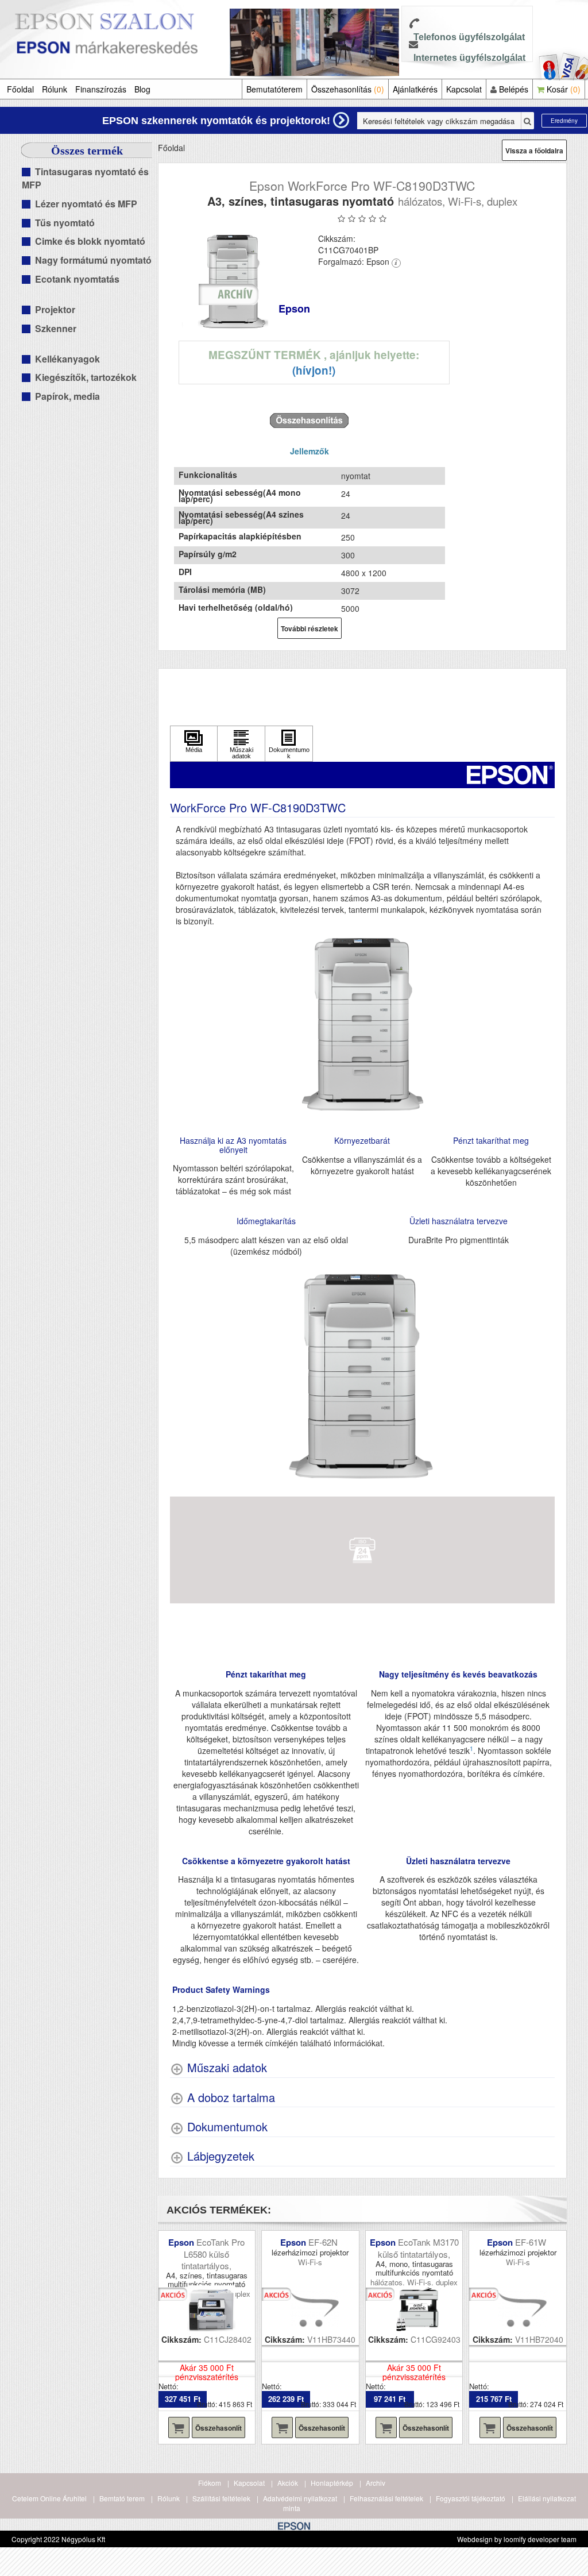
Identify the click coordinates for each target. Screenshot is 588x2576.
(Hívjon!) (314, 370)
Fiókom (210, 2483)
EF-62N (324, 2242)
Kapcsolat (464, 89)
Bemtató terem (122, 2498)
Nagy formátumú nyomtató (93, 260)
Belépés (512, 89)
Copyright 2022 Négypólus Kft (58, 2539)
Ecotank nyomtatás (77, 279)
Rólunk (55, 89)
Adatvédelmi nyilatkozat (300, 2498)
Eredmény (564, 121)
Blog (142, 89)
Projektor (55, 309)
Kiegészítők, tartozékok (86, 377)
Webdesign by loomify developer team (517, 2539)
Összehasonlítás (348, 89)
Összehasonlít (218, 2428)
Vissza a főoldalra (534, 151)
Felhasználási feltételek (386, 2498)
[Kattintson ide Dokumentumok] (289, 744)
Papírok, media (67, 396)
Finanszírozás (101, 89)
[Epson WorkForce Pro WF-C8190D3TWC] (234, 281)
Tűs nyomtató (65, 223)
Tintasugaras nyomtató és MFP (85, 178)
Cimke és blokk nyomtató (90, 241)
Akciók (288, 2483)
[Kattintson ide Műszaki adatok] (241, 744)
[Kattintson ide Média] (194, 744)
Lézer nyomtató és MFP (86, 204)
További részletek (310, 628)
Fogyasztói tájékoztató (471, 2498)
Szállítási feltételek (221, 2498)
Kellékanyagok (67, 359)
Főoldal (20, 89)
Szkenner (56, 328)
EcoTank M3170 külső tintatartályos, (418, 2248)
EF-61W (532, 2242)
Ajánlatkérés (415, 89)
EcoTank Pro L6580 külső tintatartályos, (213, 2254)
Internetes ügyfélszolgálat (469, 58)
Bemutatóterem (274, 89)
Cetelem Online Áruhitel (49, 2498)
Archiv (376, 2483)
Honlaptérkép (332, 2483)
